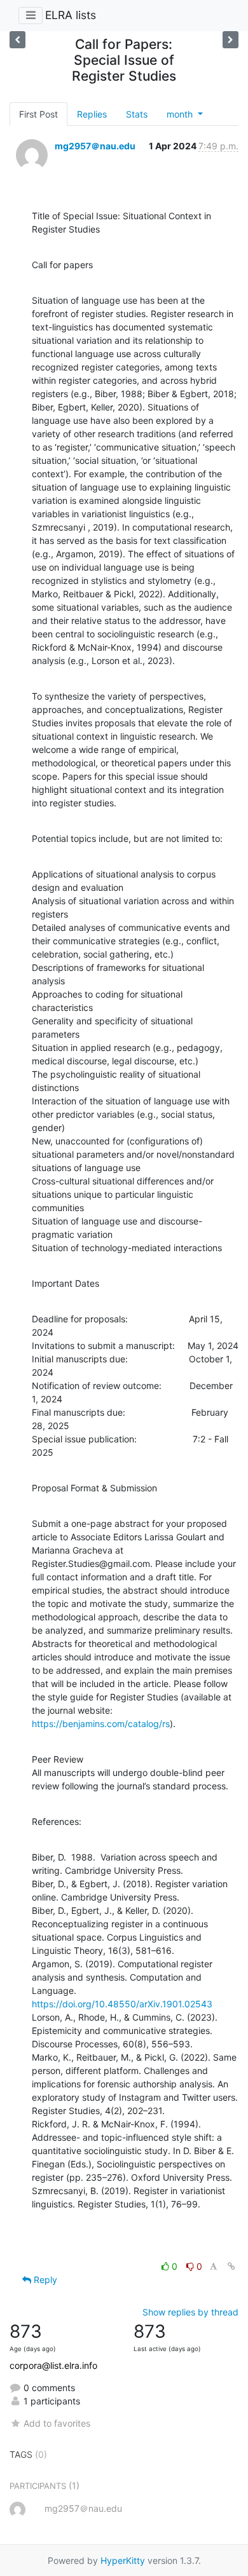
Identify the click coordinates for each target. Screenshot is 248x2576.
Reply (44, 2280)
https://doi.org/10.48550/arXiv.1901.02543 (122, 2004)
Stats (137, 114)
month (181, 114)
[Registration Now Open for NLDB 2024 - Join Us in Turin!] (17, 40)
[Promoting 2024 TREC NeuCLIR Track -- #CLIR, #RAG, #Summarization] (231, 40)
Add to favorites (57, 2423)
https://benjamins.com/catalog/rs (101, 1724)
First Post (38, 114)
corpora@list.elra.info (53, 2365)
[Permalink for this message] (231, 2266)
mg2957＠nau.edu (95, 146)
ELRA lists (71, 15)
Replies (92, 114)
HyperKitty (123, 2560)
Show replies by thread (190, 2312)
